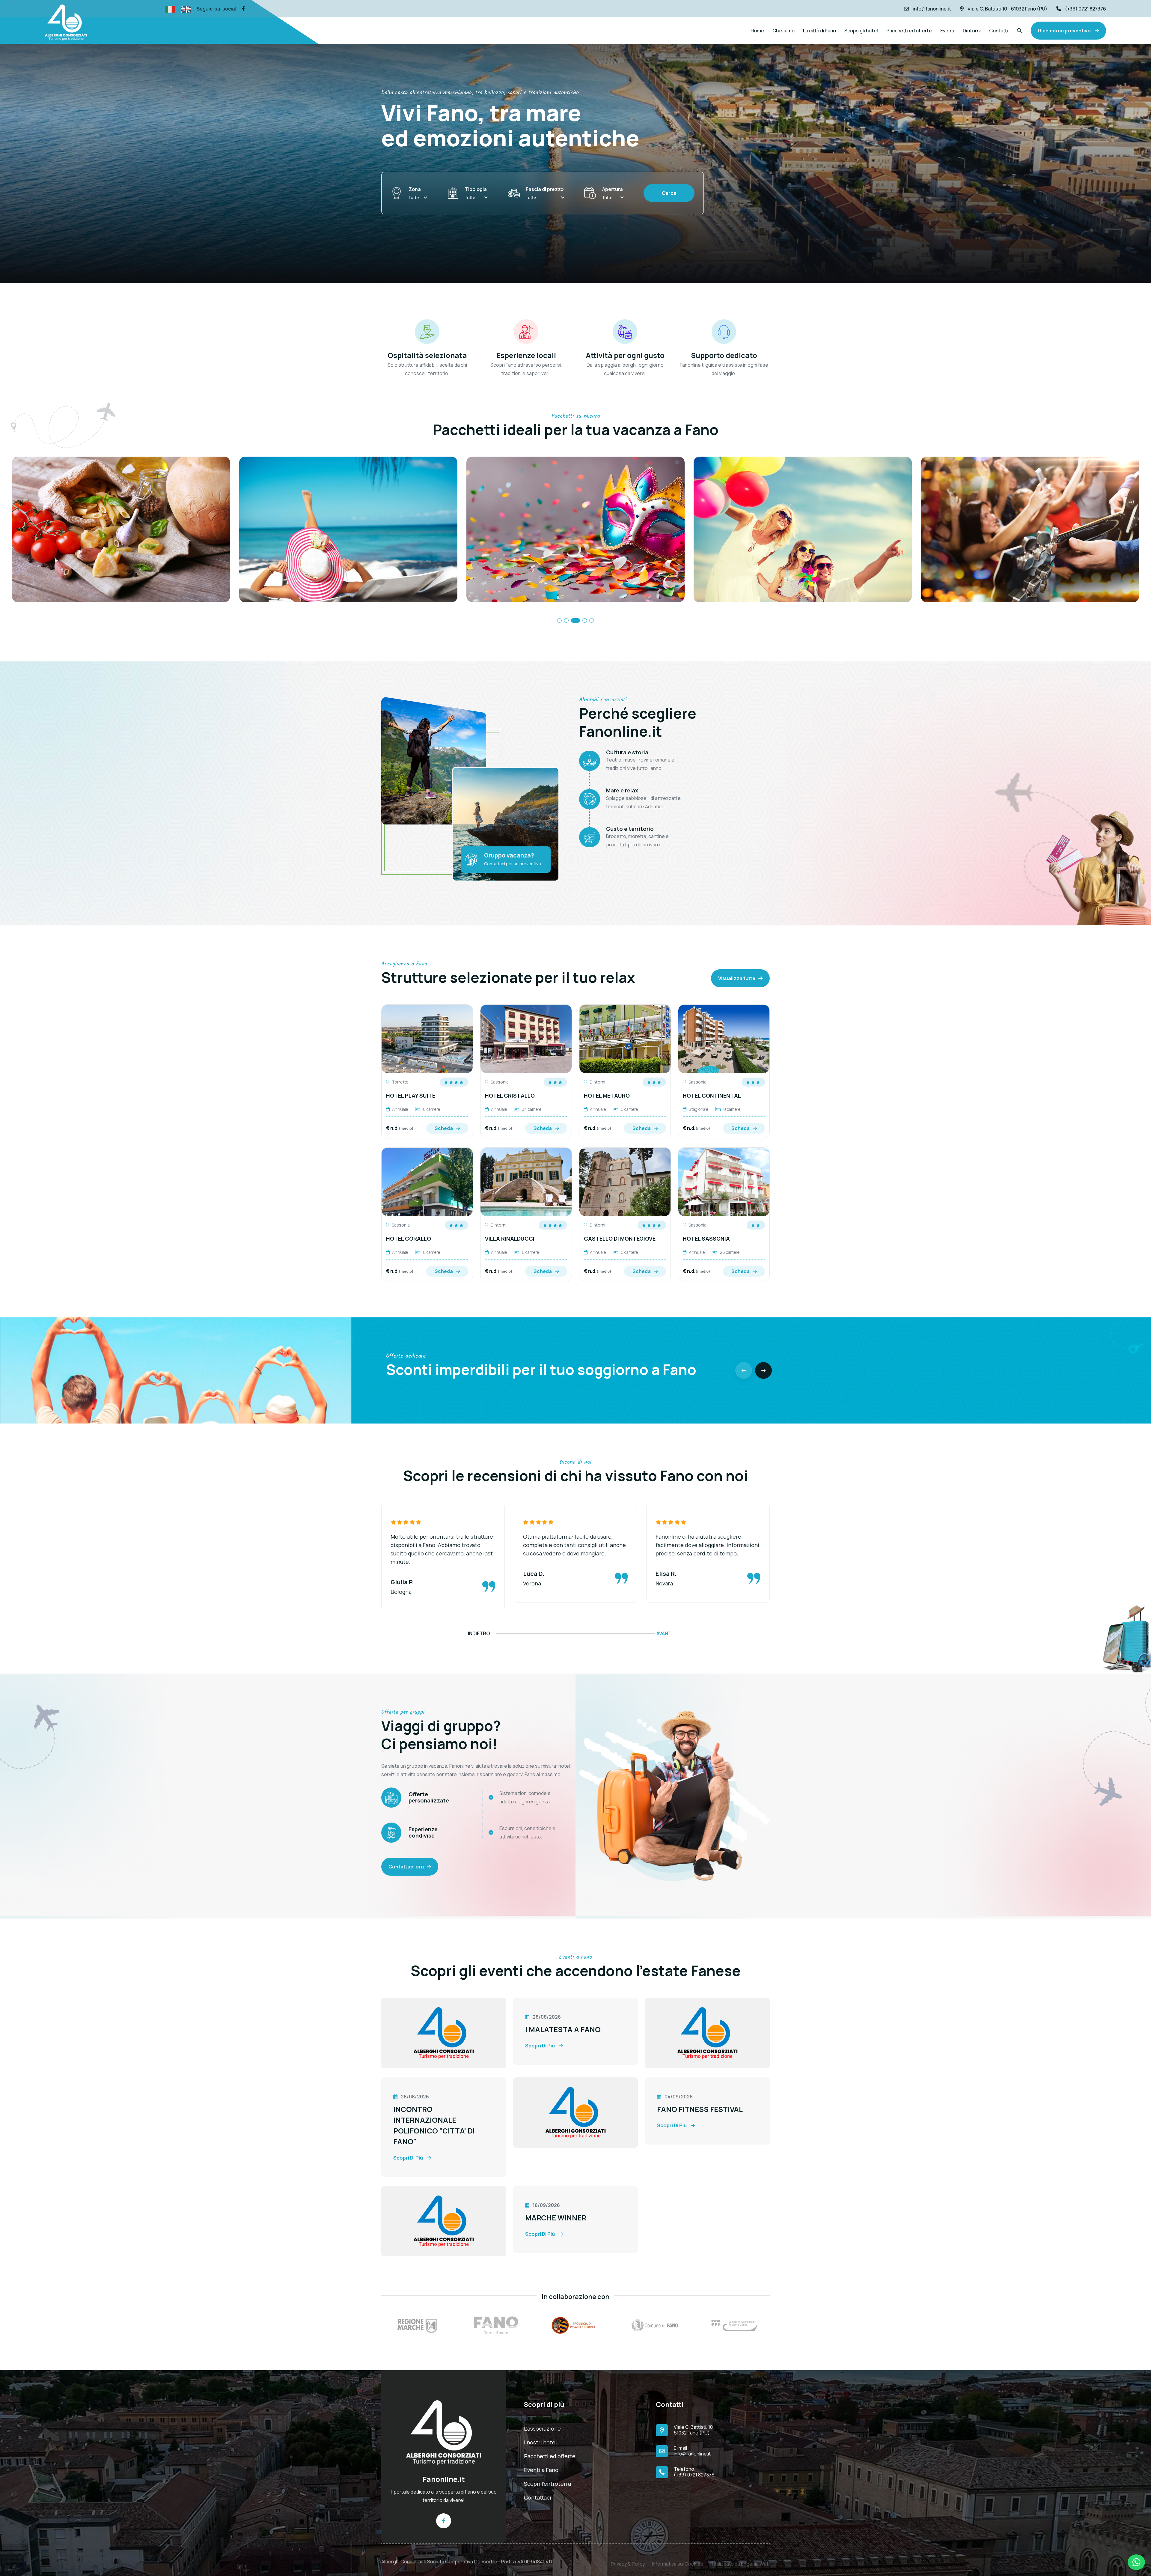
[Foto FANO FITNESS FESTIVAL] (575, 2112)
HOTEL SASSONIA (706, 1239)
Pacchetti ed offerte (909, 31)
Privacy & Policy (628, 2560)
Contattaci (538, 2497)
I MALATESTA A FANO (563, 2029)
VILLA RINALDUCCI (510, 1239)
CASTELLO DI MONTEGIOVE (620, 1239)
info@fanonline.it (932, 9)
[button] (559, 620)
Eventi (947, 31)
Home (757, 31)
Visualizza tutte (737, 978)
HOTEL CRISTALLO (510, 1096)
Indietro (479, 1633)
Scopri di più (540, 2046)
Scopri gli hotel (861, 31)
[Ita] (170, 9)
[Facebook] (243, 9)
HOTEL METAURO (607, 1096)
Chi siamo (784, 31)
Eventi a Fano (541, 2470)
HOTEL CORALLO (409, 1239)
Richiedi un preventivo (1065, 31)
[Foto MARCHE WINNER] (444, 2221)
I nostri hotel (540, 2442)
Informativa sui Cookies (678, 2560)
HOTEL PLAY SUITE (411, 1096)
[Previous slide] (744, 1370)
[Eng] (186, 9)
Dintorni (972, 31)
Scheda (444, 1128)
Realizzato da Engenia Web (740, 2560)
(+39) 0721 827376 (1086, 9)
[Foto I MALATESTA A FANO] (444, 2032)
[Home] (444, 2432)
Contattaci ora (406, 1867)
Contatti (999, 31)
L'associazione (542, 2428)
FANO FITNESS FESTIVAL (700, 2109)
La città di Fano (819, 31)
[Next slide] (763, 1370)
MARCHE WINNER (556, 2218)
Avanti (665, 1633)
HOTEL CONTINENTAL (712, 1096)
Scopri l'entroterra (547, 2484)
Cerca (669, 193)
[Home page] (66, 22)
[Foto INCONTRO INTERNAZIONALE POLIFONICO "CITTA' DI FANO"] (707, 2032)
